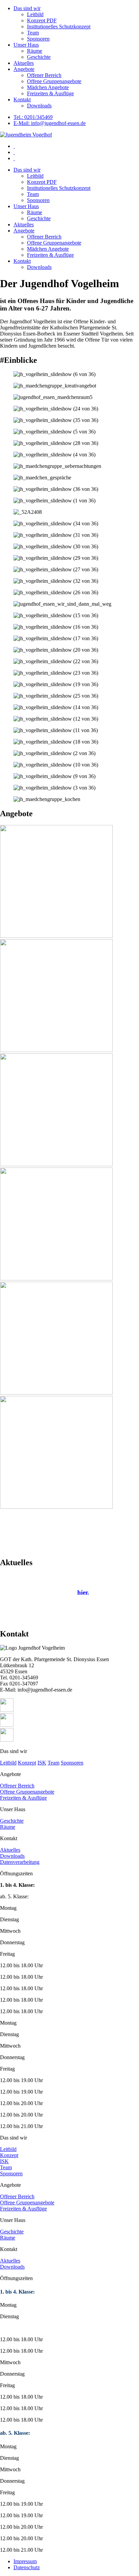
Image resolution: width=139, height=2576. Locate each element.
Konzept (27, 1763)
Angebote (24, 69)
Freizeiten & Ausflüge (50, 93)
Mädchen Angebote (48, 87)
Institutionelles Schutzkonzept (59, 27)
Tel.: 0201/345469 (33, 117)
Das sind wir (27, 8)
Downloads (39, 106)
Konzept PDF (42, 20)
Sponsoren (38, 39)
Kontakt (22, 99)
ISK (42, 1763)
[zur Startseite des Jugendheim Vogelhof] (26, 135)
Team (33, 33)
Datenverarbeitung (20, 1862)
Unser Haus (26, 45)
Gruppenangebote (70, 1534)
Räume (35, 51)
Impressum (25, 2561)
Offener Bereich (44, 75)
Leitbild (35, 14)
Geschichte (39, 57)
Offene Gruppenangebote (54, 81)
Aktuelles (24, 63)
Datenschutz (27, 2567)
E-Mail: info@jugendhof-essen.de (50, 123)
